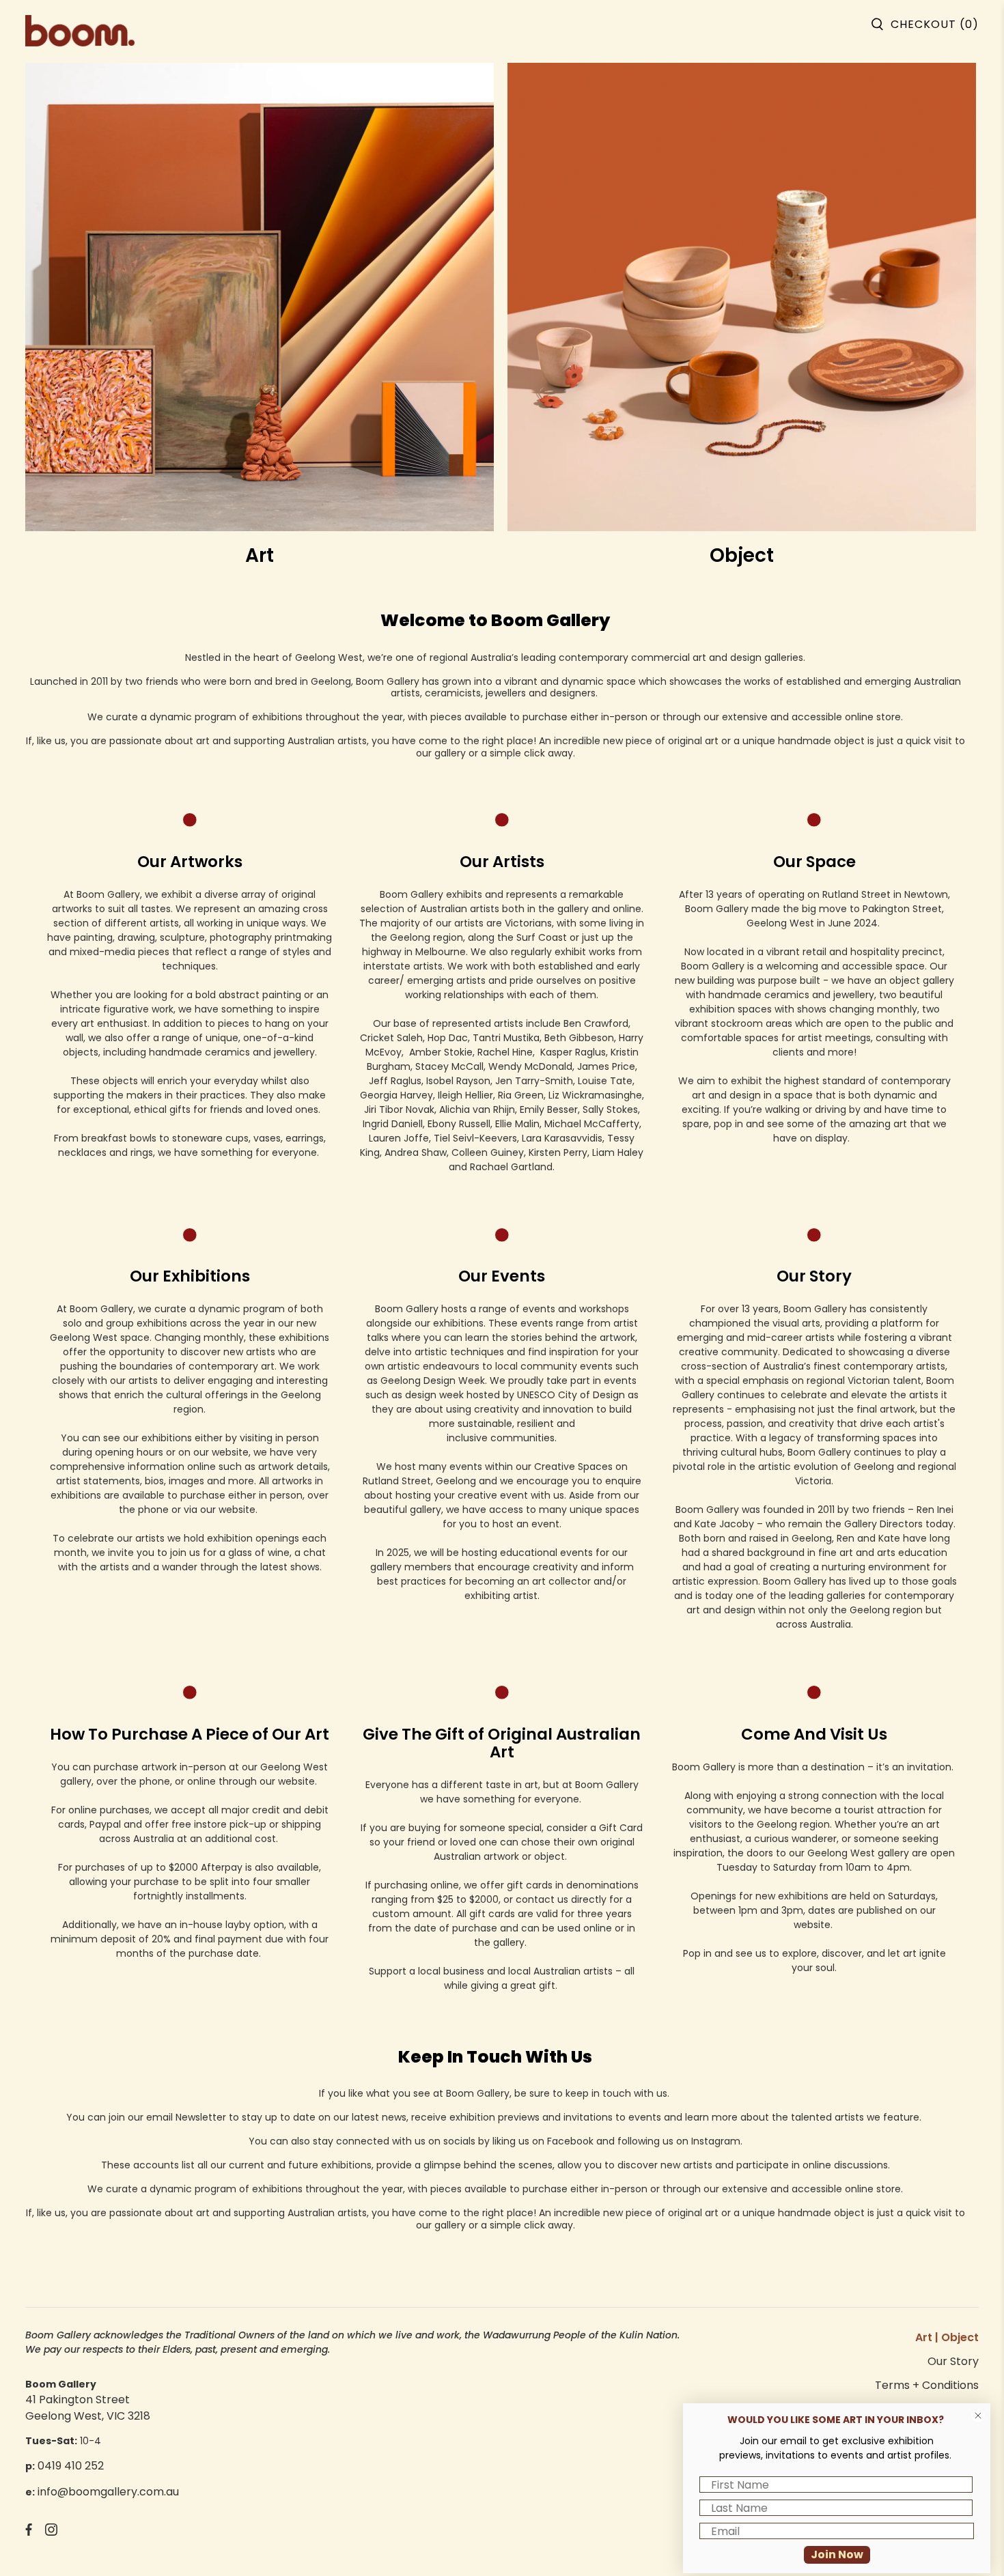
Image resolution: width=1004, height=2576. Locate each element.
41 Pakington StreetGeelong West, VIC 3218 (88, 2408)
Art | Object (947, 2337)
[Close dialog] (978, 2416)
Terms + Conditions (927, 2385)
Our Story (953, 2361)
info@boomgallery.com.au (108, 2492)
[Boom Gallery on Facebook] (29, 2532)
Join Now (837, 2554)
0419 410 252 (71, 2466)
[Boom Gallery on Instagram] (51, 2532)
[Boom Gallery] (80, 23)
